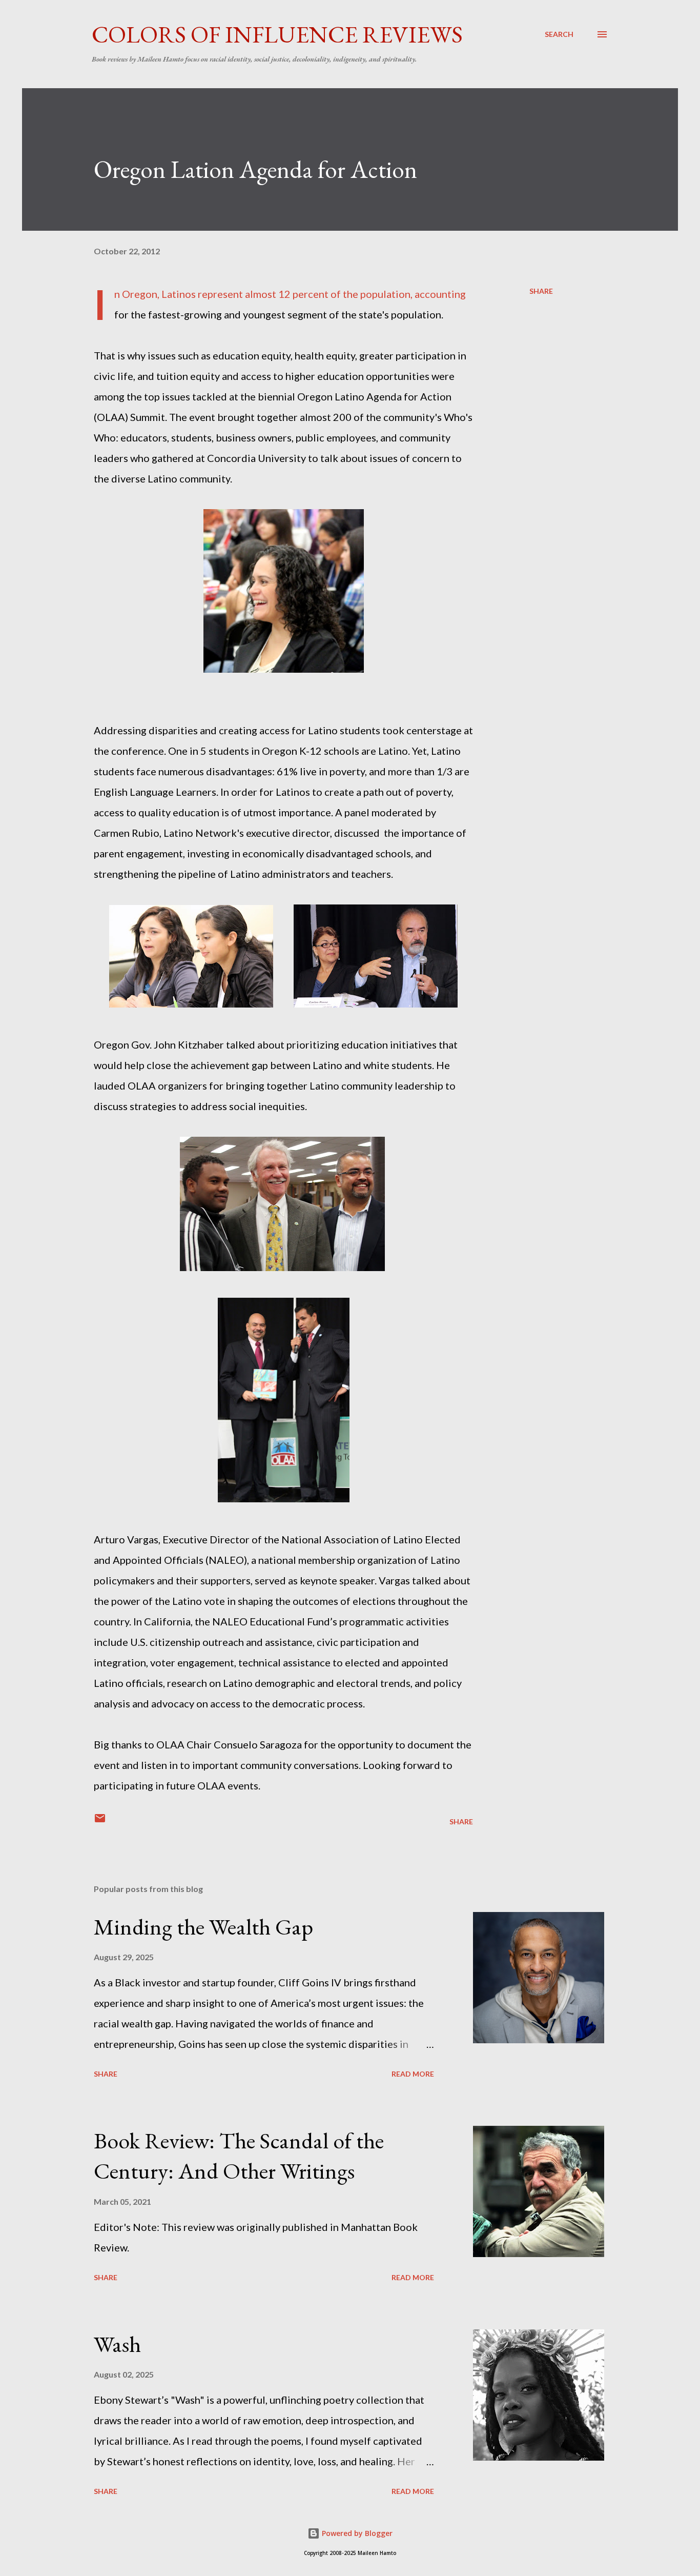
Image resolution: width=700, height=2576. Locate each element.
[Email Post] (100, 1822)
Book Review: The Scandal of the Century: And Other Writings (239, 2156)
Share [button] (541, 291)
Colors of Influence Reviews (277, 34)
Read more (413, 2074)
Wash (117, 2344)
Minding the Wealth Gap (203, 1927)
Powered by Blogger (356, 2533)
